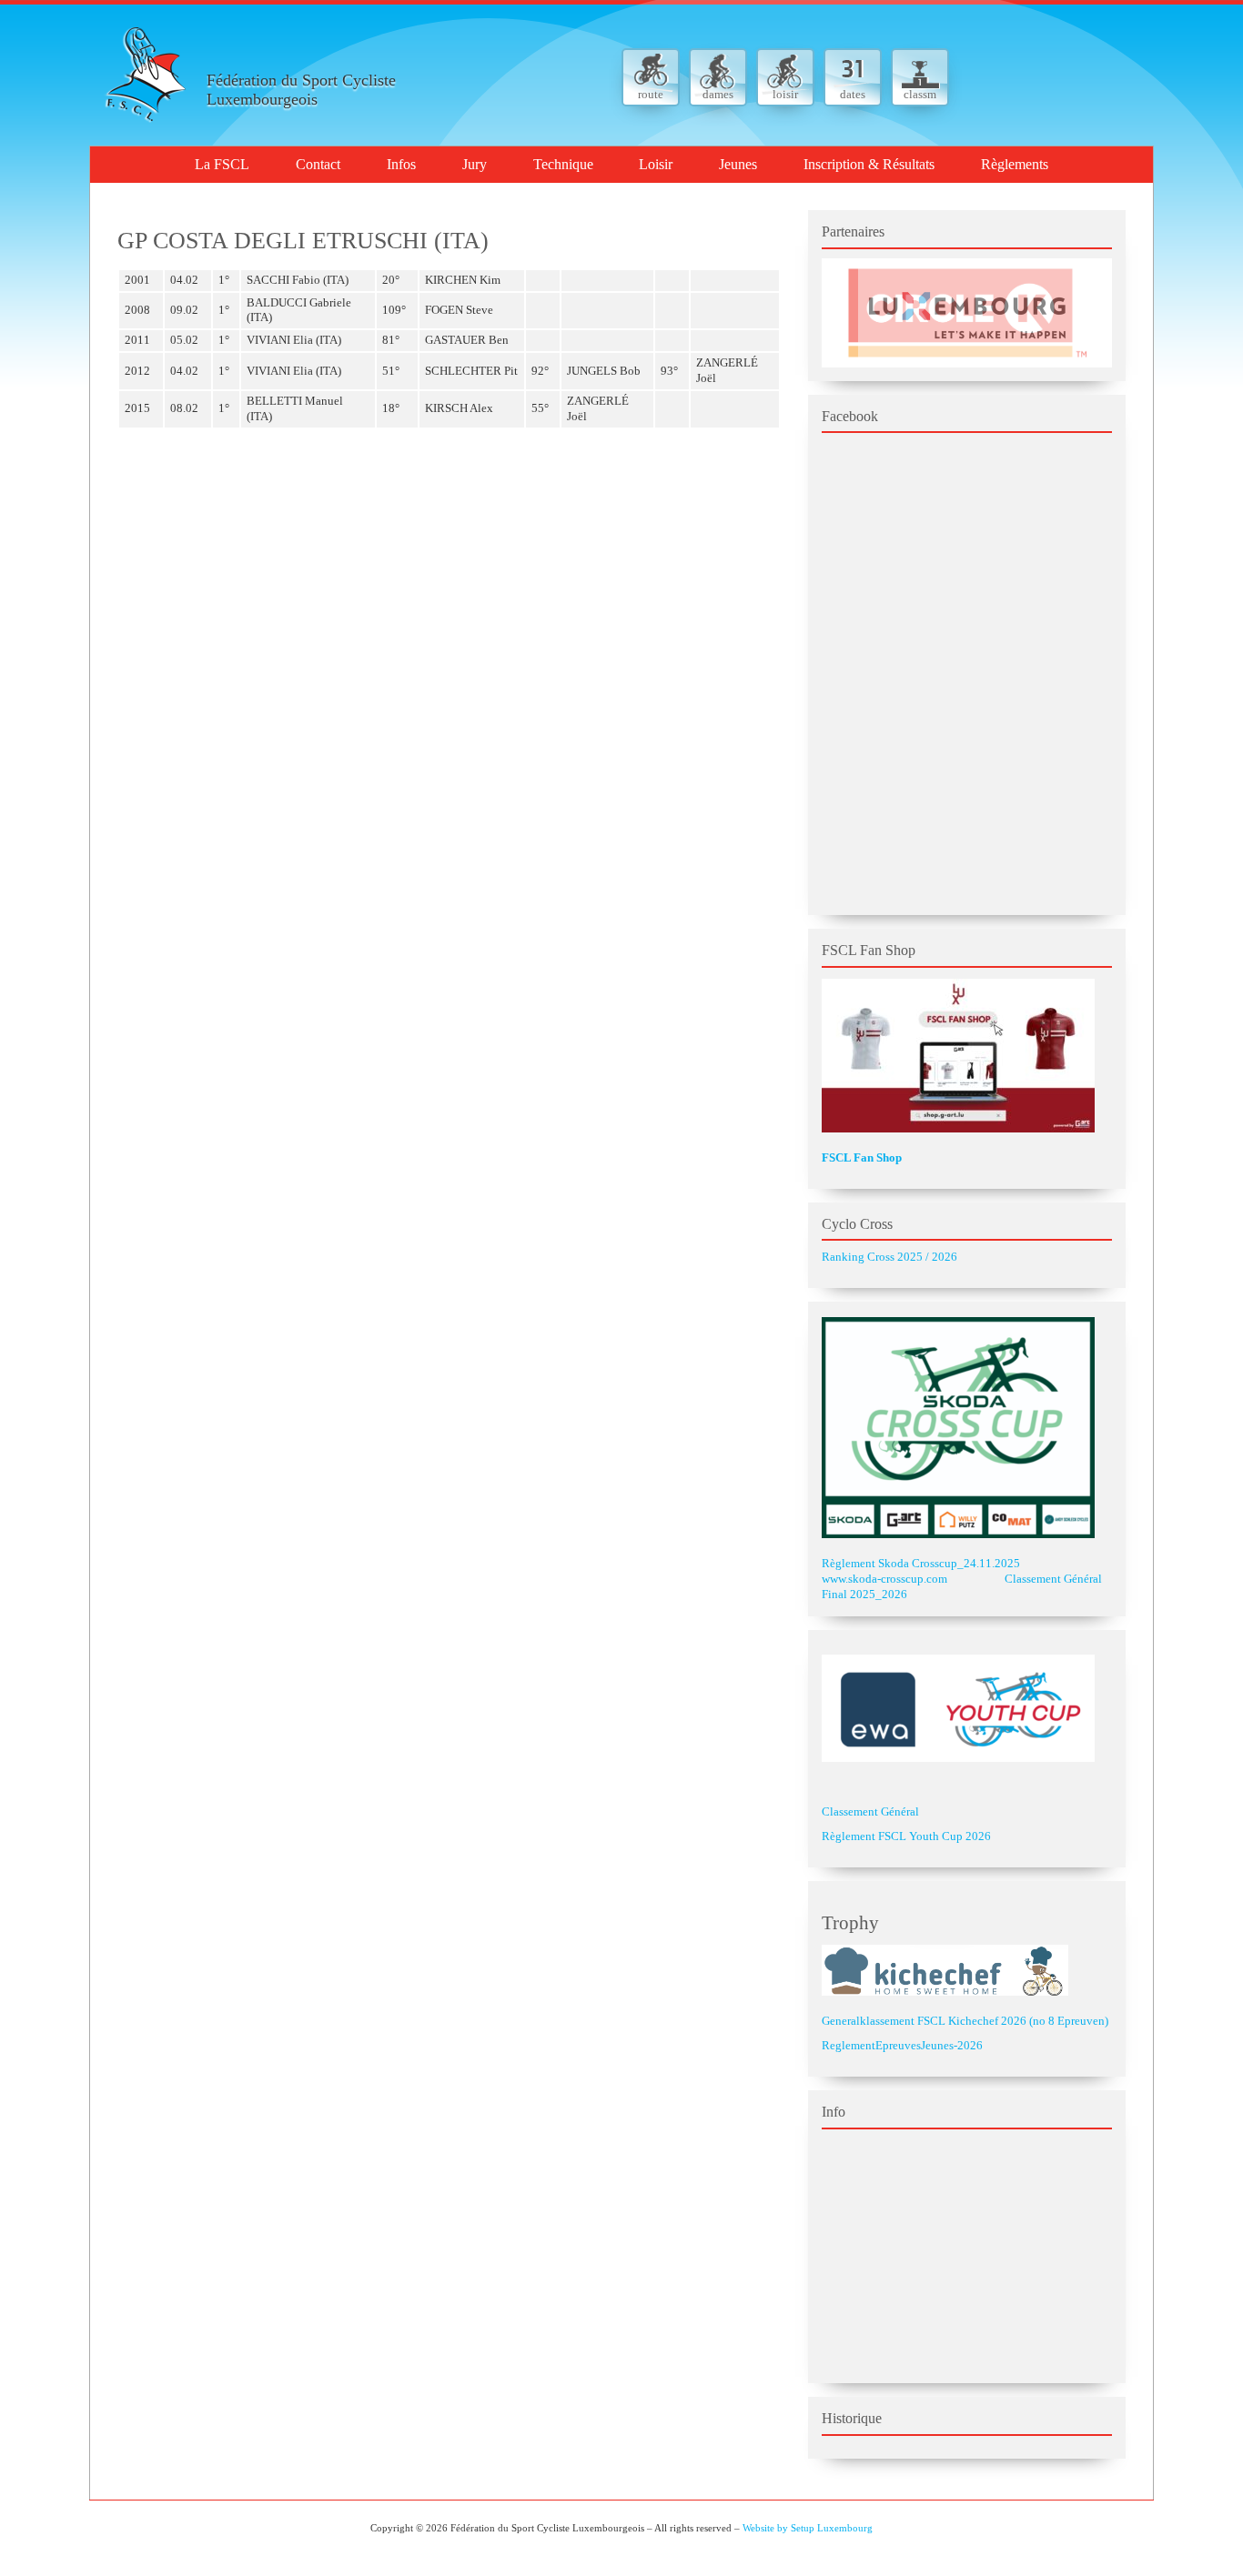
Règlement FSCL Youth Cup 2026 (906, 1836)
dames (718, 94)
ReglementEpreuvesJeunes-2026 (902, 2045)
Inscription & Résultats (869, 164)
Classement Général (870, 1811)
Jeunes (738, 164)
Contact (318, 164)
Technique (563, 164)
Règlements (1015, 164)
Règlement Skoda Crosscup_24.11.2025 (921, 1563)
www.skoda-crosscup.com (884, 1579)
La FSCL (222, 164)
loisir (785, 94)
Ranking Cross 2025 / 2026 (889, 1257)
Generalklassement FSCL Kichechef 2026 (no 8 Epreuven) (965, 2021)
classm (920, 94)
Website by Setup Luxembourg (808, 2528)
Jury (475, 164)
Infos (401, 164)
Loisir (656, 164)
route (651, 94)
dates (853, 94)
